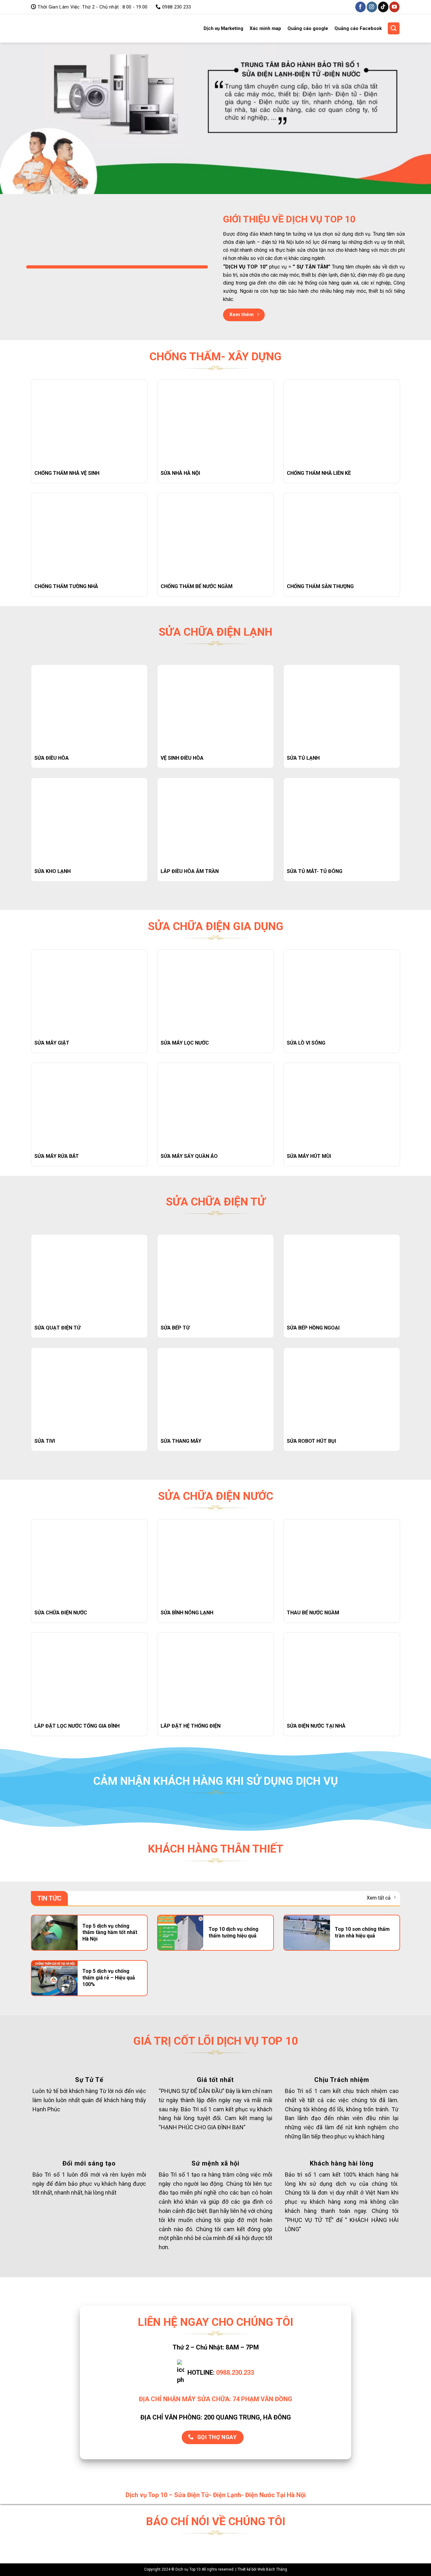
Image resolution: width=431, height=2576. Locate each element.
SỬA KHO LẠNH (53, 871)
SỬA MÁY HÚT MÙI (309, 1156)
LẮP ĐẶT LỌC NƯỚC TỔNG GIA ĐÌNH (77, 1726)
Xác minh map (265, 28)
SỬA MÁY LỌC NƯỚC (185, 1043)
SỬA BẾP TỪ (175, 1328)
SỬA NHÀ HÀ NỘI (180, 473)
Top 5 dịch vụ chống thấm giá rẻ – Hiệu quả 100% (109, 1978)
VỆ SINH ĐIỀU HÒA (182, 758)
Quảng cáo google (308, 28)
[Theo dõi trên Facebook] (360, 7)
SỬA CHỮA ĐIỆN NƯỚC (61, 1613)
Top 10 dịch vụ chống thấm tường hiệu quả (233, 1932)
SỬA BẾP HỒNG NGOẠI (313, 1328)
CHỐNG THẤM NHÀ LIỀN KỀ (319, 473)
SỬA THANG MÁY (181, 1441)
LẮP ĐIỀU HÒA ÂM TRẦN (190, 871)
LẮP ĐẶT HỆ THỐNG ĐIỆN (191, 1726)
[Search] (394, 28)
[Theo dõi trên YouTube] (395, 7)
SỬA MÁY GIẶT (52, 1043)
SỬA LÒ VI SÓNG (306, 1043)
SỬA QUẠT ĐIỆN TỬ (57, 1328)
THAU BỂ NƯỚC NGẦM (313, 1613)
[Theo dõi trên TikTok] (383, 7)
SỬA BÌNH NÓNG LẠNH (187, 1613)
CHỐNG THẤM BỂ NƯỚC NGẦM (197, 586)
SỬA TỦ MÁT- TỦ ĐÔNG (315, 871)
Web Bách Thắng (272, 2569)
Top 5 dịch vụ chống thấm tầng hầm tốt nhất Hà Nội (110, 1933)
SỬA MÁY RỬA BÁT (57, 1156)
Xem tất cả (379, 1898)
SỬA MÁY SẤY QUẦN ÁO (189, 1156)
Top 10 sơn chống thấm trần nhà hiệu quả (362, 1932)
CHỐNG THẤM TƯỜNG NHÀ (66, 586)
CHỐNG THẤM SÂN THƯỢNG (320, 586)
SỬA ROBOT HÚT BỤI (311, 1441)
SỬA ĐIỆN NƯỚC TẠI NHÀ (316, 1726)
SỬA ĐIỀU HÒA (52, 758)
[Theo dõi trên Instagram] (372, 7)
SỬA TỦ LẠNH (303, 758)
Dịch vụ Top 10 (50, 28)
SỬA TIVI (45, 1441)
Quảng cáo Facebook (358, 28)
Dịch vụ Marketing (223, 28)
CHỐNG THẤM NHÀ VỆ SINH (67, 473)
